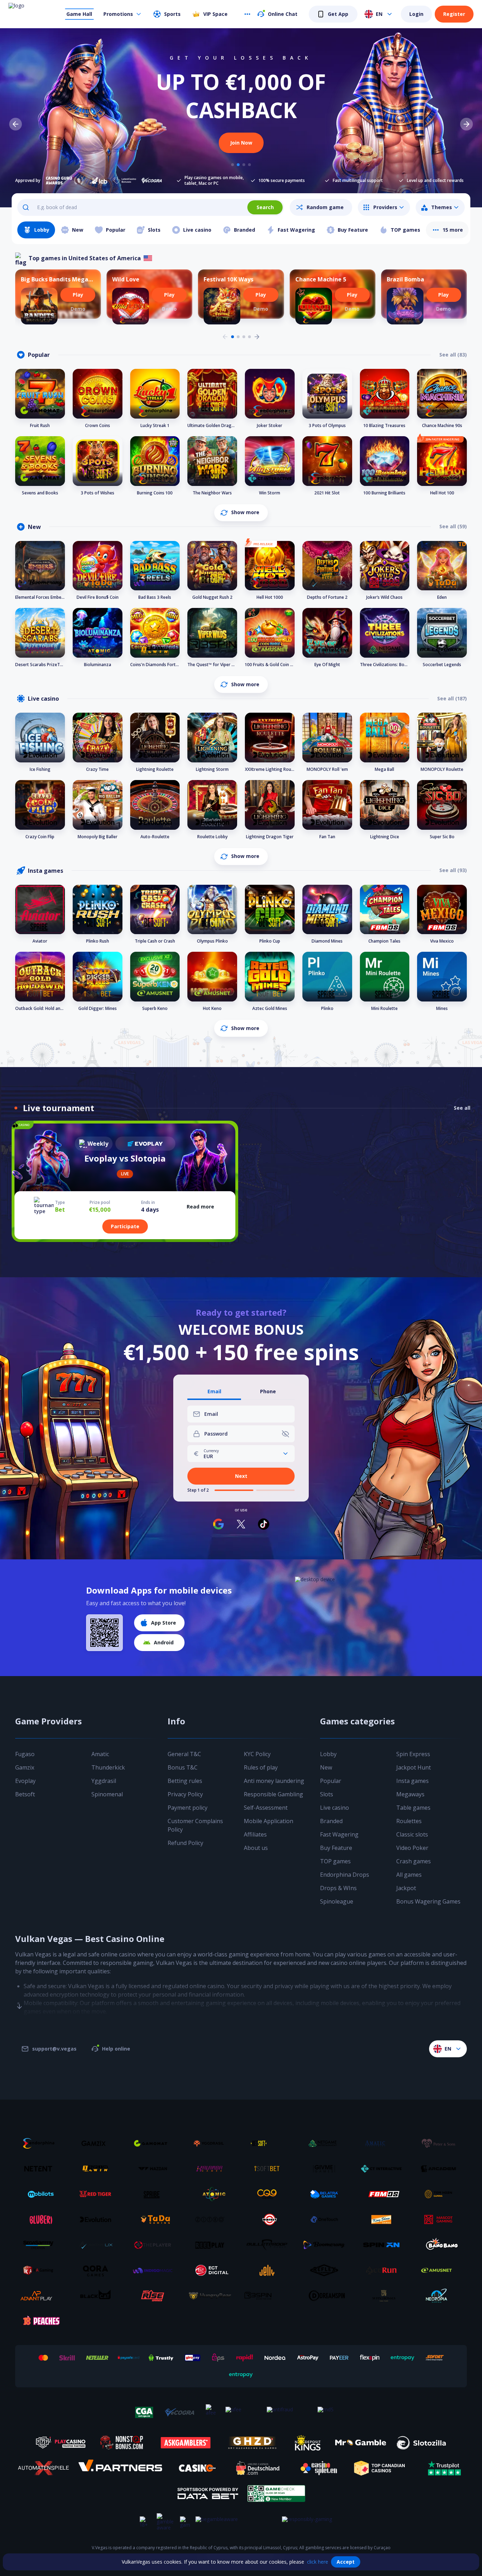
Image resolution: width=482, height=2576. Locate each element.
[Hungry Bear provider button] (212, 2296)
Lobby (328, 1754)
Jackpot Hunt (414, 1767)
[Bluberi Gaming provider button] (41, 2219)
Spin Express (413, 1754)
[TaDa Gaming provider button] (155, 2219)
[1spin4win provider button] (98, 2169)
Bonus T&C (183, 1767)
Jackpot (406, 1888)
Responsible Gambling (273, 1794)
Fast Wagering (339, 1834)
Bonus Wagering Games (428, 1901)
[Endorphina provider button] (41, 2143)
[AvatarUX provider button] (98, 2245)
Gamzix (25, 1767)
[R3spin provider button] (270, 2296)
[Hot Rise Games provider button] (155, 2296)
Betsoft (25, 1794)
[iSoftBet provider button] (270, 2169)
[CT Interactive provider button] (384, 2169)
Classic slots (412, 1834)
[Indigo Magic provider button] (155, 2270)
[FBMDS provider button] (384, 2194)
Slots (327, 1794)
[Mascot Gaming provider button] (441, 2219)
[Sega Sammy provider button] (41, 2245)
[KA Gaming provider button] (41, 2270)
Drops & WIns (338, 1888)
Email (214, 1392)
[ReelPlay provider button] (212, 2245)
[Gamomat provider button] (155, 2143)
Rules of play (261, 1767)
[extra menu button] (247, 14)
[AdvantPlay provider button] (41, 2296)
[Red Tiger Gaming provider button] (98, 2194)
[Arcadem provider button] (441, 2169)
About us (256, 1848)
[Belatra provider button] (327, 2194)
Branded (331, 1821)
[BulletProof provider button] (270, 2245)
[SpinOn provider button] (384, 2245)
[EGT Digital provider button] (212, 2270)
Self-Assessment (266, 1808)
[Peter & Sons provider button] (441, 2143)
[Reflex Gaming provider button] (327, 2270)
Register (454, 14)
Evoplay (25, 1781)
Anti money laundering (274, 1781)
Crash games (414, 1861)
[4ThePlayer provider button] (155, 2245)
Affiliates (255, 1834)
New (326, 1767)
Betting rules (185, 1781)
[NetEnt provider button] (41, 2169)
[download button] (104, 1633)
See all (462, 1108)
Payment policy (188, 1808)
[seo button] (19, 1992)
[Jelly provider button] (270, 2270)
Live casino (335, 1808)
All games (409, 1875)
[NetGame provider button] (327, 2143)
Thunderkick (108, 1767)
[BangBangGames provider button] (441, 2245)
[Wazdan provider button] (155, 2169)
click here (318, 2562)
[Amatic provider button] (384, 2143)
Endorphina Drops (345, 1875)
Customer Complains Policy (195, 1825)
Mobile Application (269, 1821)
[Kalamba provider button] (212, 2169)
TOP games (335, 1861)
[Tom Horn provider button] (441, 2194)
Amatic (100, 1754)
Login (416, 14)
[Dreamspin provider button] (327, 2296)
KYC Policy (257, 1754)
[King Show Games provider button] (384, 2219)
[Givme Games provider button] (327, 2169)
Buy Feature (336, 1848)
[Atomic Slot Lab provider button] (212, 2194)
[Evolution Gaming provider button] (98, 2219)
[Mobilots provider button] (41, 2194)
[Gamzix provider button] (98, 2143)
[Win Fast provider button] (270, 2219)
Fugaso (25, 1754)
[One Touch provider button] (327, 2219)
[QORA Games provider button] (98, 2270)
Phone (268, 1392)
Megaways (410, 1794)
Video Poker (412, 1848)
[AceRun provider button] (384, 2270)
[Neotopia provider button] (441, 2296)
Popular (331, 1781)
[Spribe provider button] (155, 2194)
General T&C (184, 1754)
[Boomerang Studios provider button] (327, 2245)
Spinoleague (337, 1901)
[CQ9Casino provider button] (270, 2194)
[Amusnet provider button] (441, 2270)
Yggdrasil (104, 1781)
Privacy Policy (185, 1794)
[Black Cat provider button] (98, 2296)
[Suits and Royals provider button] (384, 2296)
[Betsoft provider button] (270, 2143)
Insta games (412, 1781)
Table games (413, 1808)
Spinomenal (107, 1794)
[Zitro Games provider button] (212, 2219)
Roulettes (409, 1821)
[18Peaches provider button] (41, 2321)
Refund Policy (185, 1843)
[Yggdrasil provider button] (212, 2143)
